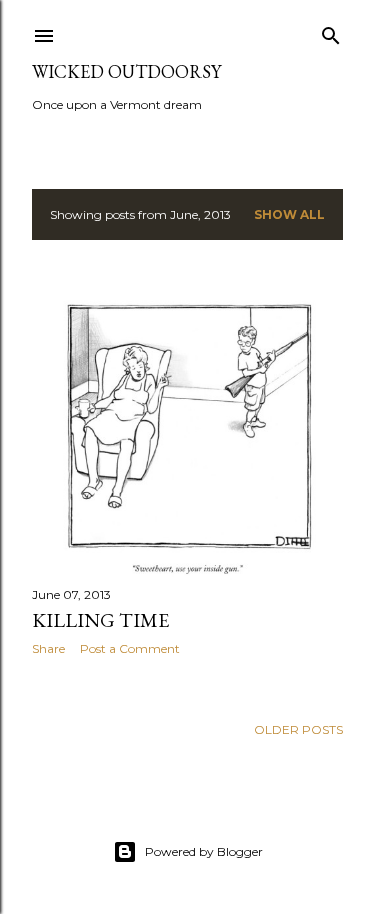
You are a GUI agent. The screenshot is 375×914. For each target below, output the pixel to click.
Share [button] (48, 648)
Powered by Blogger (204, 851)
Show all (289, 214)
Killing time (100, 620)
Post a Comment (130, 648)
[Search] (331, 31)
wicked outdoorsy (126, 71)
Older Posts (298, 729)
